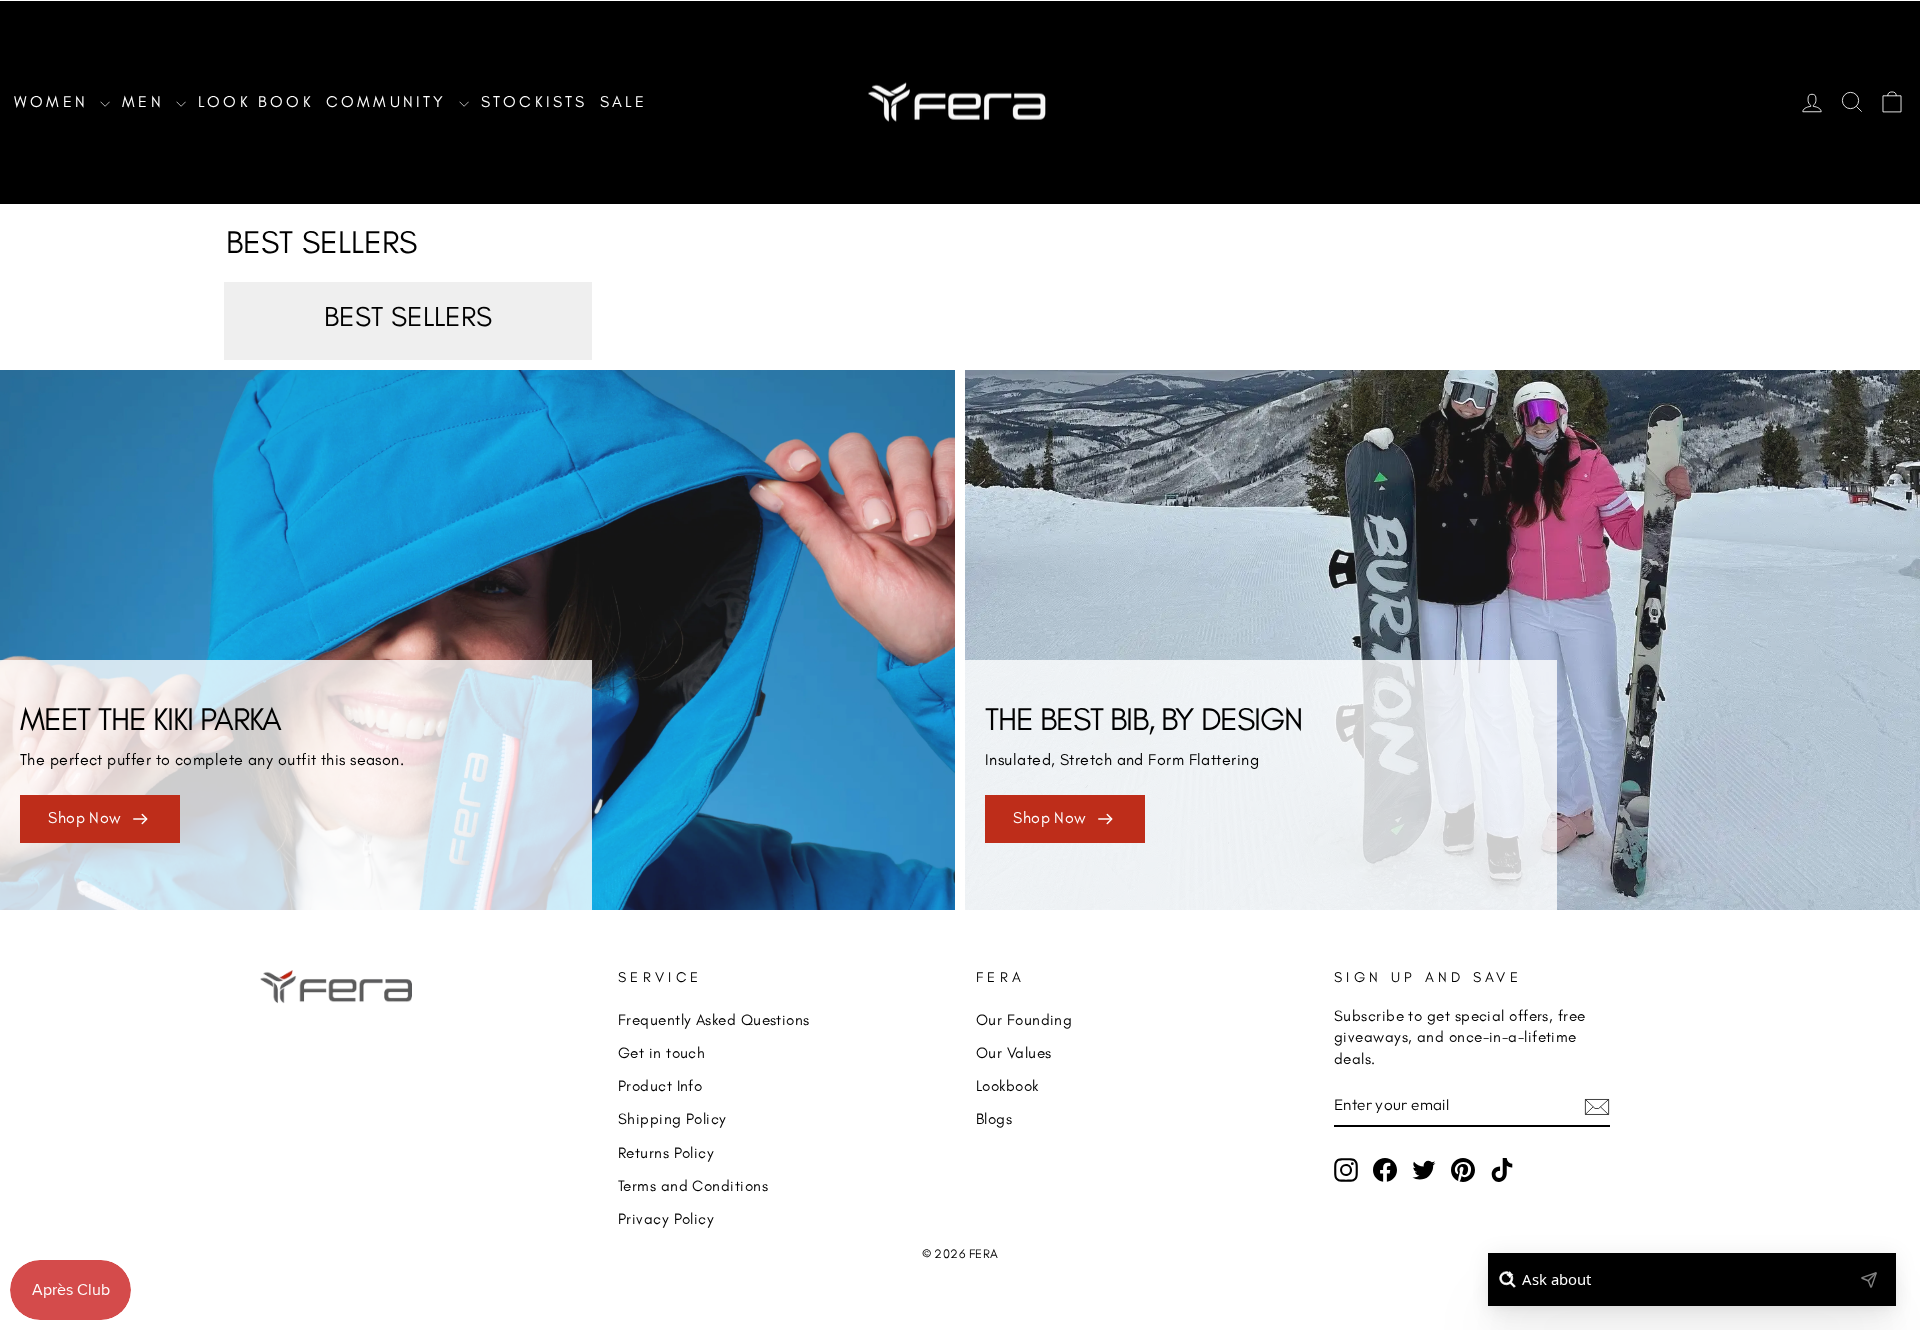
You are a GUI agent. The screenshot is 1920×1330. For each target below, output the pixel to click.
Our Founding (1024, 1019)
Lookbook (1007, 1085)
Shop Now (85, 817)
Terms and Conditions (693, 1185)
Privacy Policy (666, 1218)
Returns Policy (666, 1152)
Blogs (994, 1118)
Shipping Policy (672, 1118)
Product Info (660, 1085)
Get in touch (661, 1052)
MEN (146, 101)
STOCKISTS (534, 101)
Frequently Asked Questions (714, 1019)
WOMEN (54, 101)
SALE (624, 101)
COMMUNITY (390, 101)
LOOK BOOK (256, 101)
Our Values (1014, 1052)
